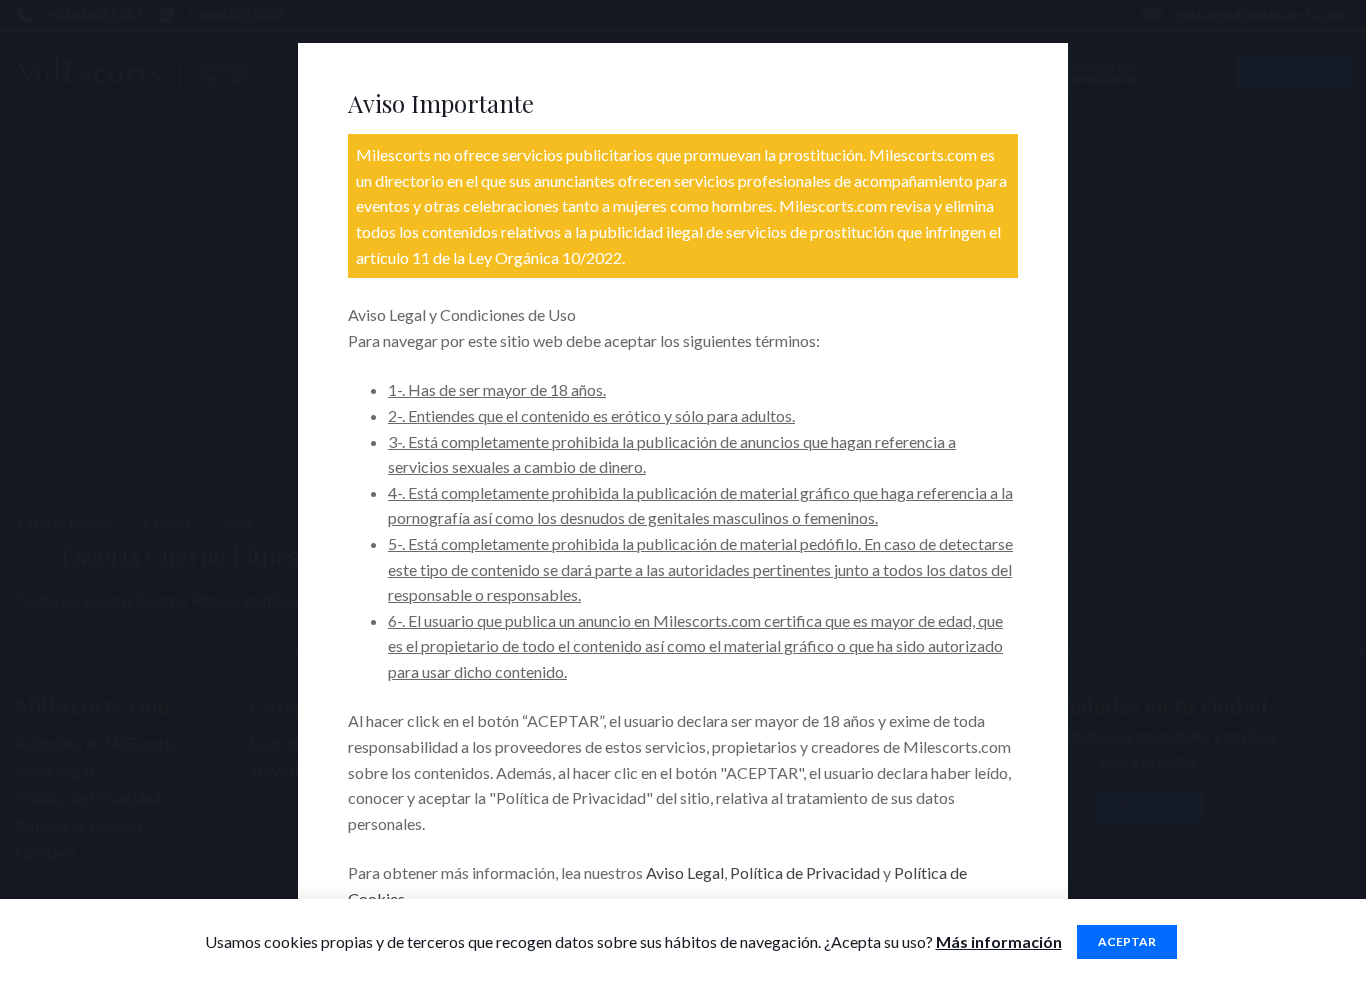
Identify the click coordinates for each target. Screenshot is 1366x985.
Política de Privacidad (805, 872)
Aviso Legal (685, 872)
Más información (999, 941)
